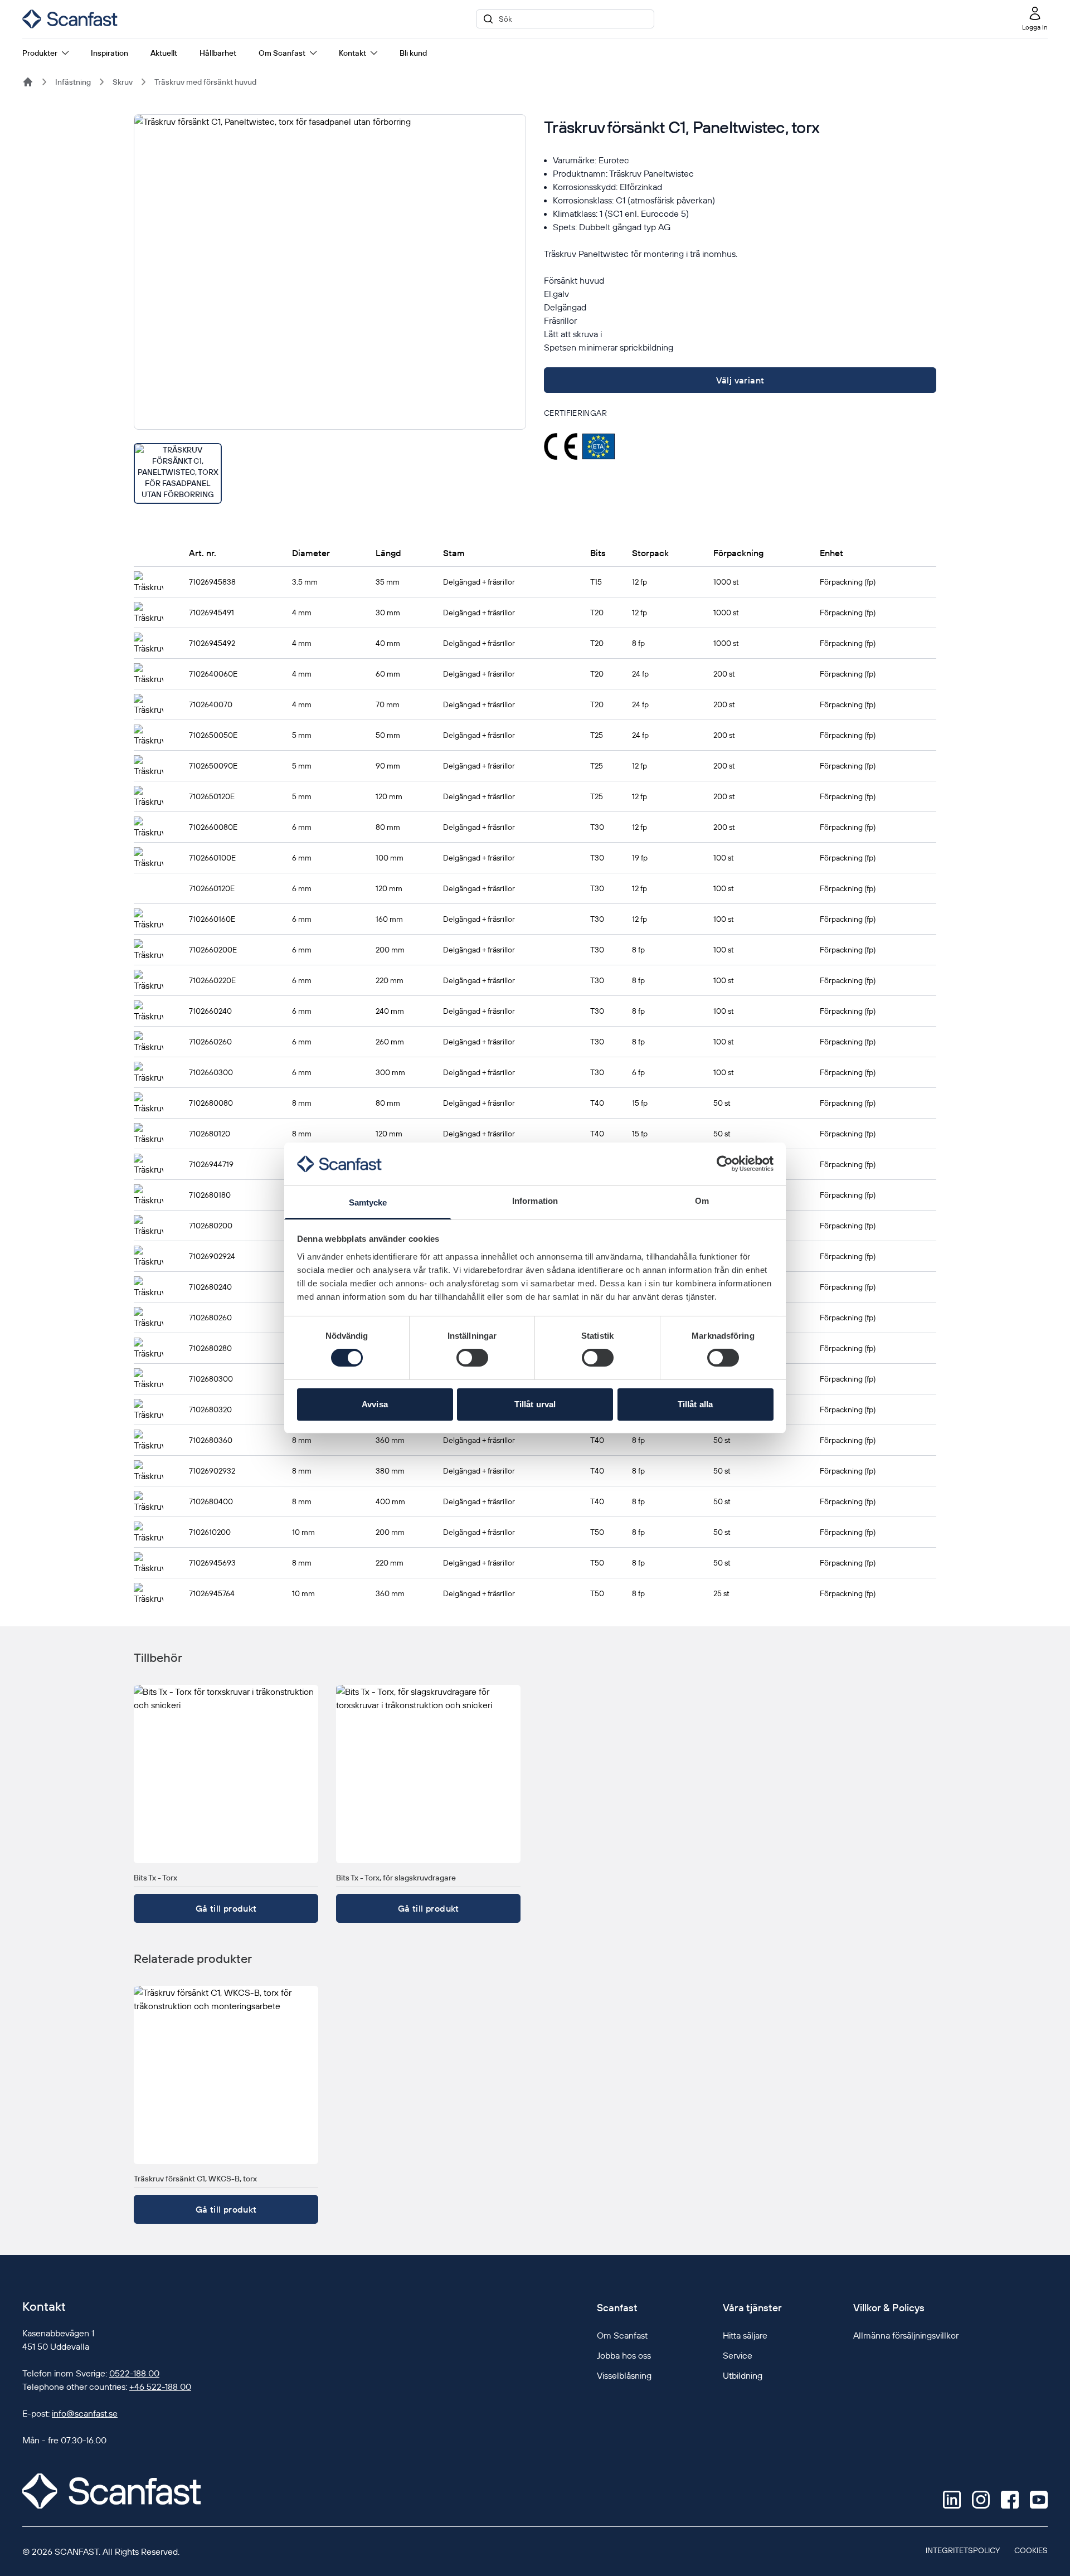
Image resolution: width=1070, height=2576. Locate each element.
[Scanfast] (28, 82)
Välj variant (740, 380)
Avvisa (375, 1404)
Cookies (1031, 2550)
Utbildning (743, 2375)
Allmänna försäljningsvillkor (906, 2335)
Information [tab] (535, 1201)
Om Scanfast (282, 53)
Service (738, 2355)
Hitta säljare (745, 2335)
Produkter (40, 53)
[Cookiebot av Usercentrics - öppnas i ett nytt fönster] (725, 1164)
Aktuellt (164, 53)
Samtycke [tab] (368, 1202)
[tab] (178, 473)
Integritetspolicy (963, 2550)
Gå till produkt (226, 1908)
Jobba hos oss (624, 2355)
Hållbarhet (218, 53)
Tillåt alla (695, 1404)
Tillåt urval (535, 1404)
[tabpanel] (330, 272)
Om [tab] (702, 1201)
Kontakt (352, 53)
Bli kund (413, 53)
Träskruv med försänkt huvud (205, 82)
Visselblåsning (624, 2375)
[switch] (472, 1358)
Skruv (123, 82)
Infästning (73, 82)
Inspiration (110, 53)
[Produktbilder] (330, 309)
